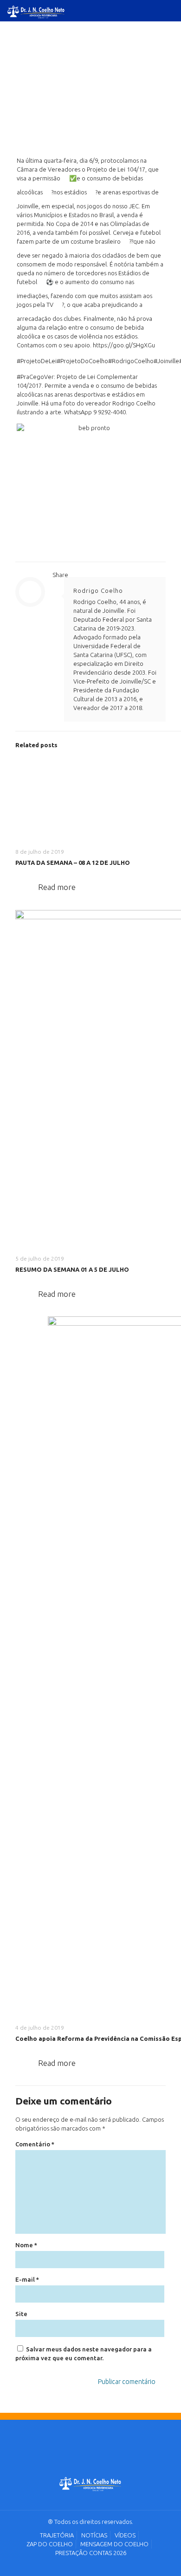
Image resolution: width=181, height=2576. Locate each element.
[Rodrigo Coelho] (36, 10)
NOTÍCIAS (94, 2535)
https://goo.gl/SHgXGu (124, 345)
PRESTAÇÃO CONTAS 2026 (91, 2553)
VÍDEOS (125, 2535)
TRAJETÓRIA (57, 2535)
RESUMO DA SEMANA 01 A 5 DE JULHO (72, 1269)
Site (21, 2314)
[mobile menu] (168, 14)
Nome (26, 2245)
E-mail (27, 2279)
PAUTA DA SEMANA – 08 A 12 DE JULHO (73, 863)
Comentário (35, 2144)
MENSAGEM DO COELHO (114, 2544)
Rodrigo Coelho (98, 591)
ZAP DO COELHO (50, 2544)
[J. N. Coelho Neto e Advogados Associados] (91, 2485)
